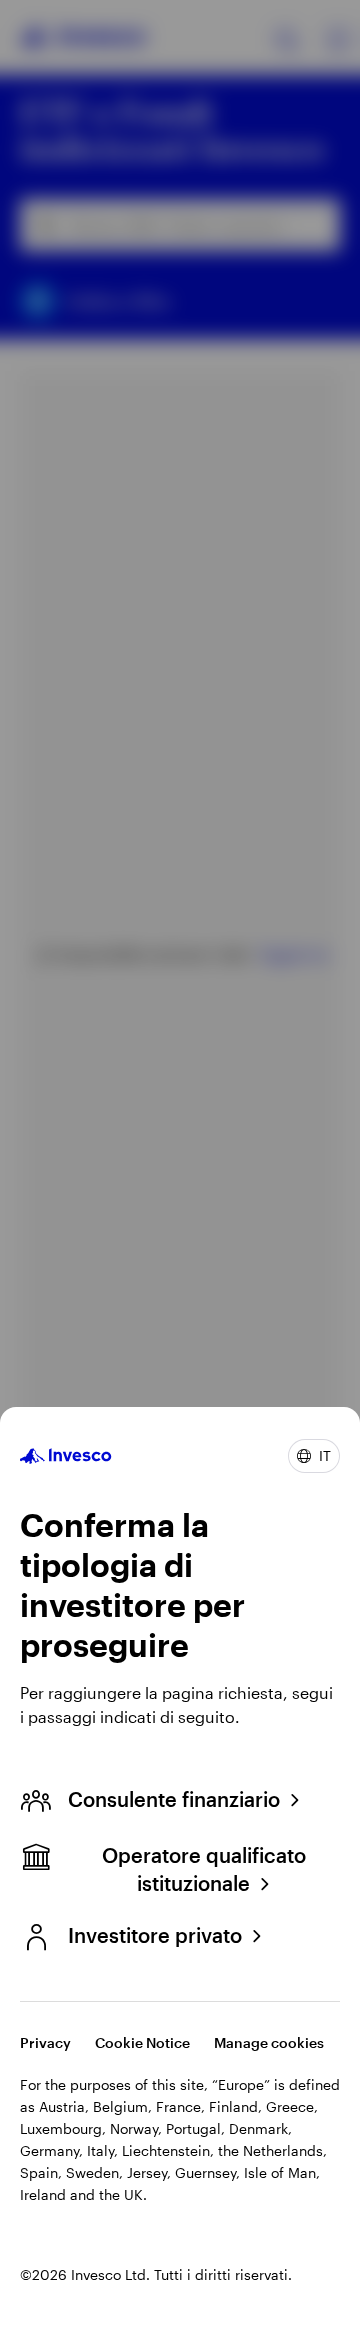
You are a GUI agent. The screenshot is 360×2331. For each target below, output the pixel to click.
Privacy (45, 2042)
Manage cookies (269, 2042)
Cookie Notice (142, 2042)
